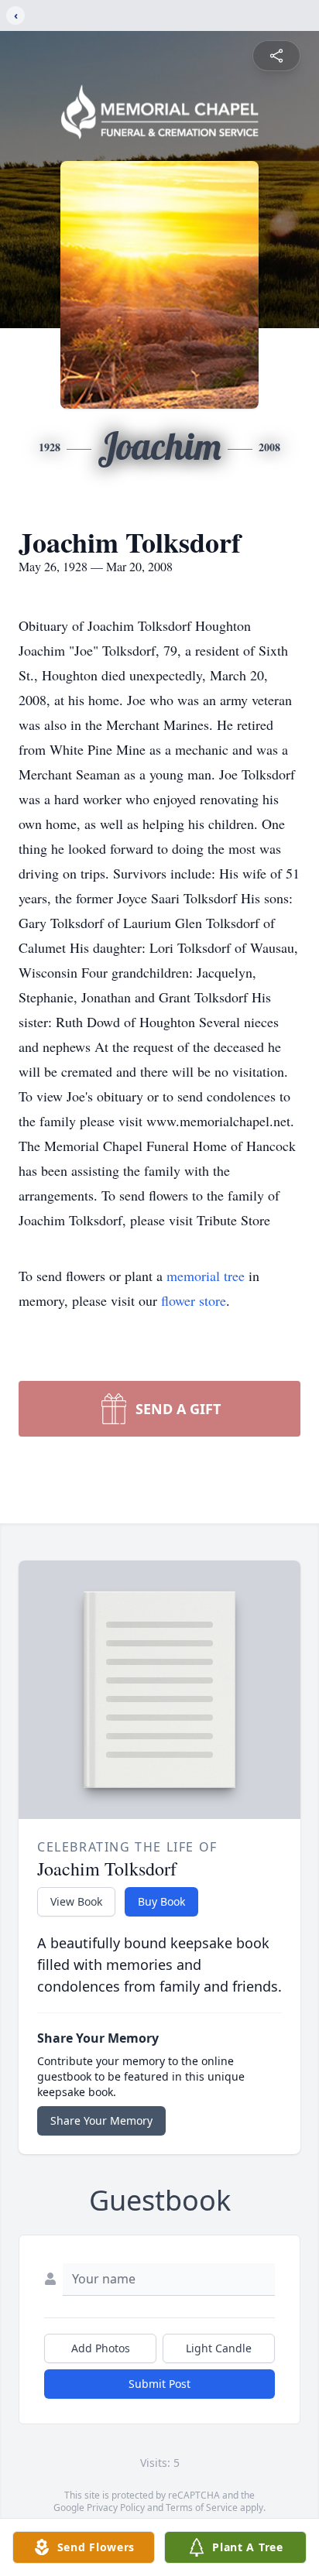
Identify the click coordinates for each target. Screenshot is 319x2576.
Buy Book (161, 1901)
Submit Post (159, 2384)
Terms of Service (202, 2507)
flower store (194, 1300)
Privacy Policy (116, 2507)
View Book (76, 1901)
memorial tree (206, 1276)
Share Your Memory (101, 2120)
